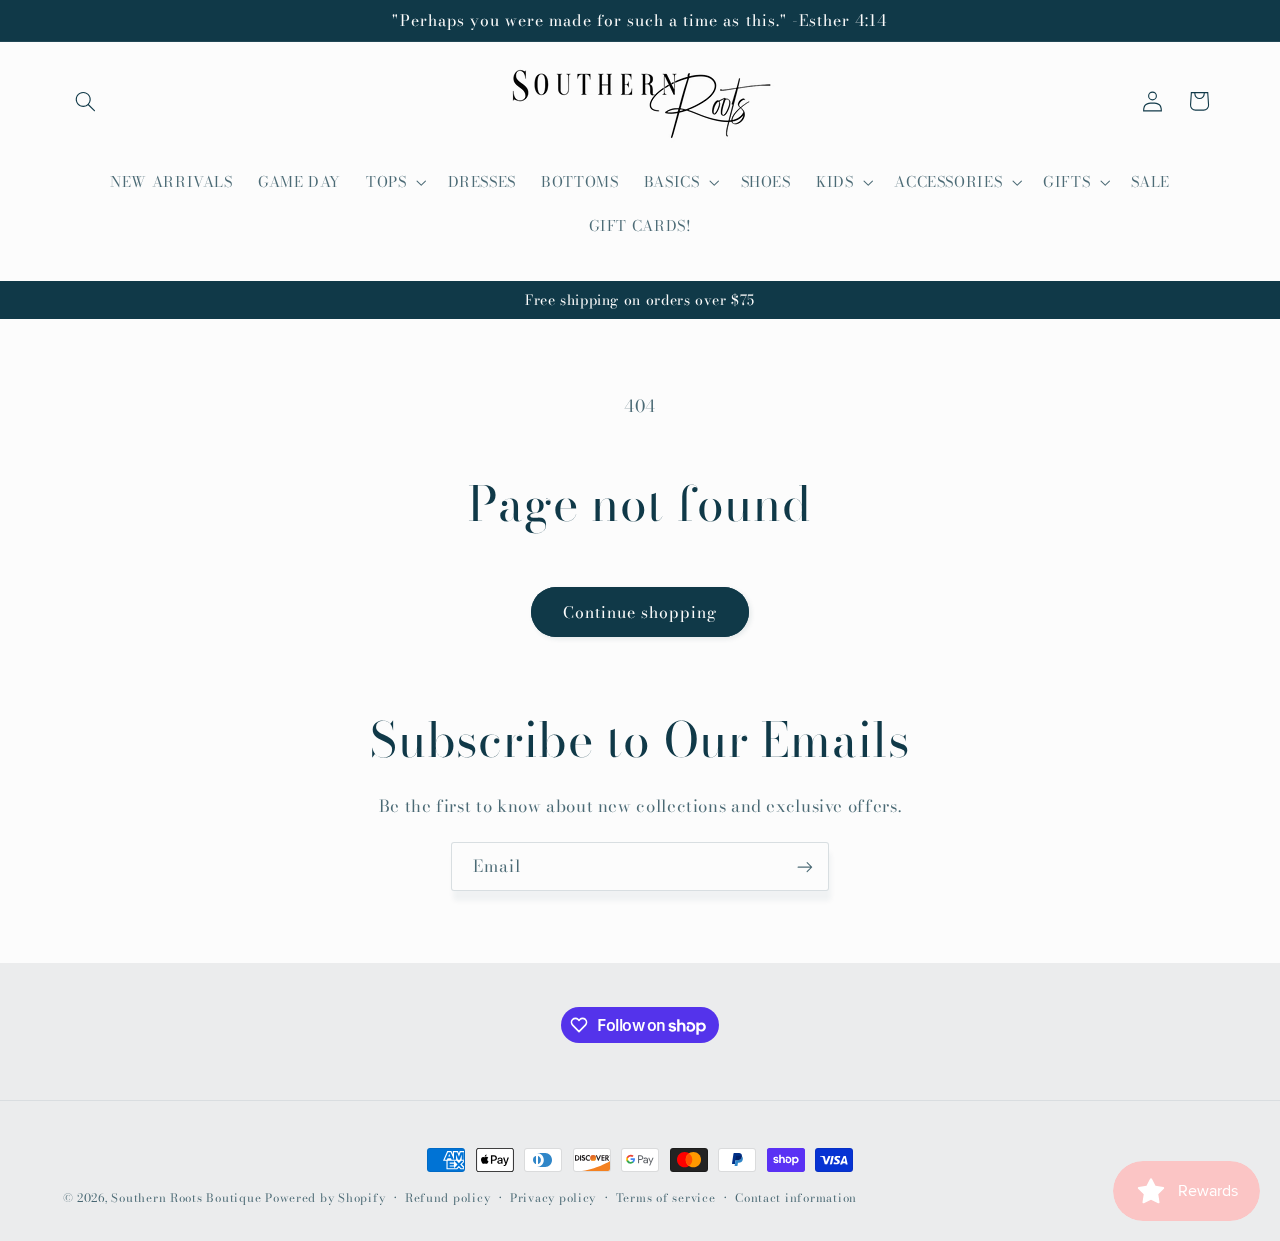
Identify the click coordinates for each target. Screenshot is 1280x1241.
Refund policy (448, 1198)
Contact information (796, 1198)
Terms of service (666, 1198)
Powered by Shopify (325, 1198)
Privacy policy (553, 1198)
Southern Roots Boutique (186, 1198)
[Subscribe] (805, 866)
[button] (86, 101)
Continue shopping (640, 612)
